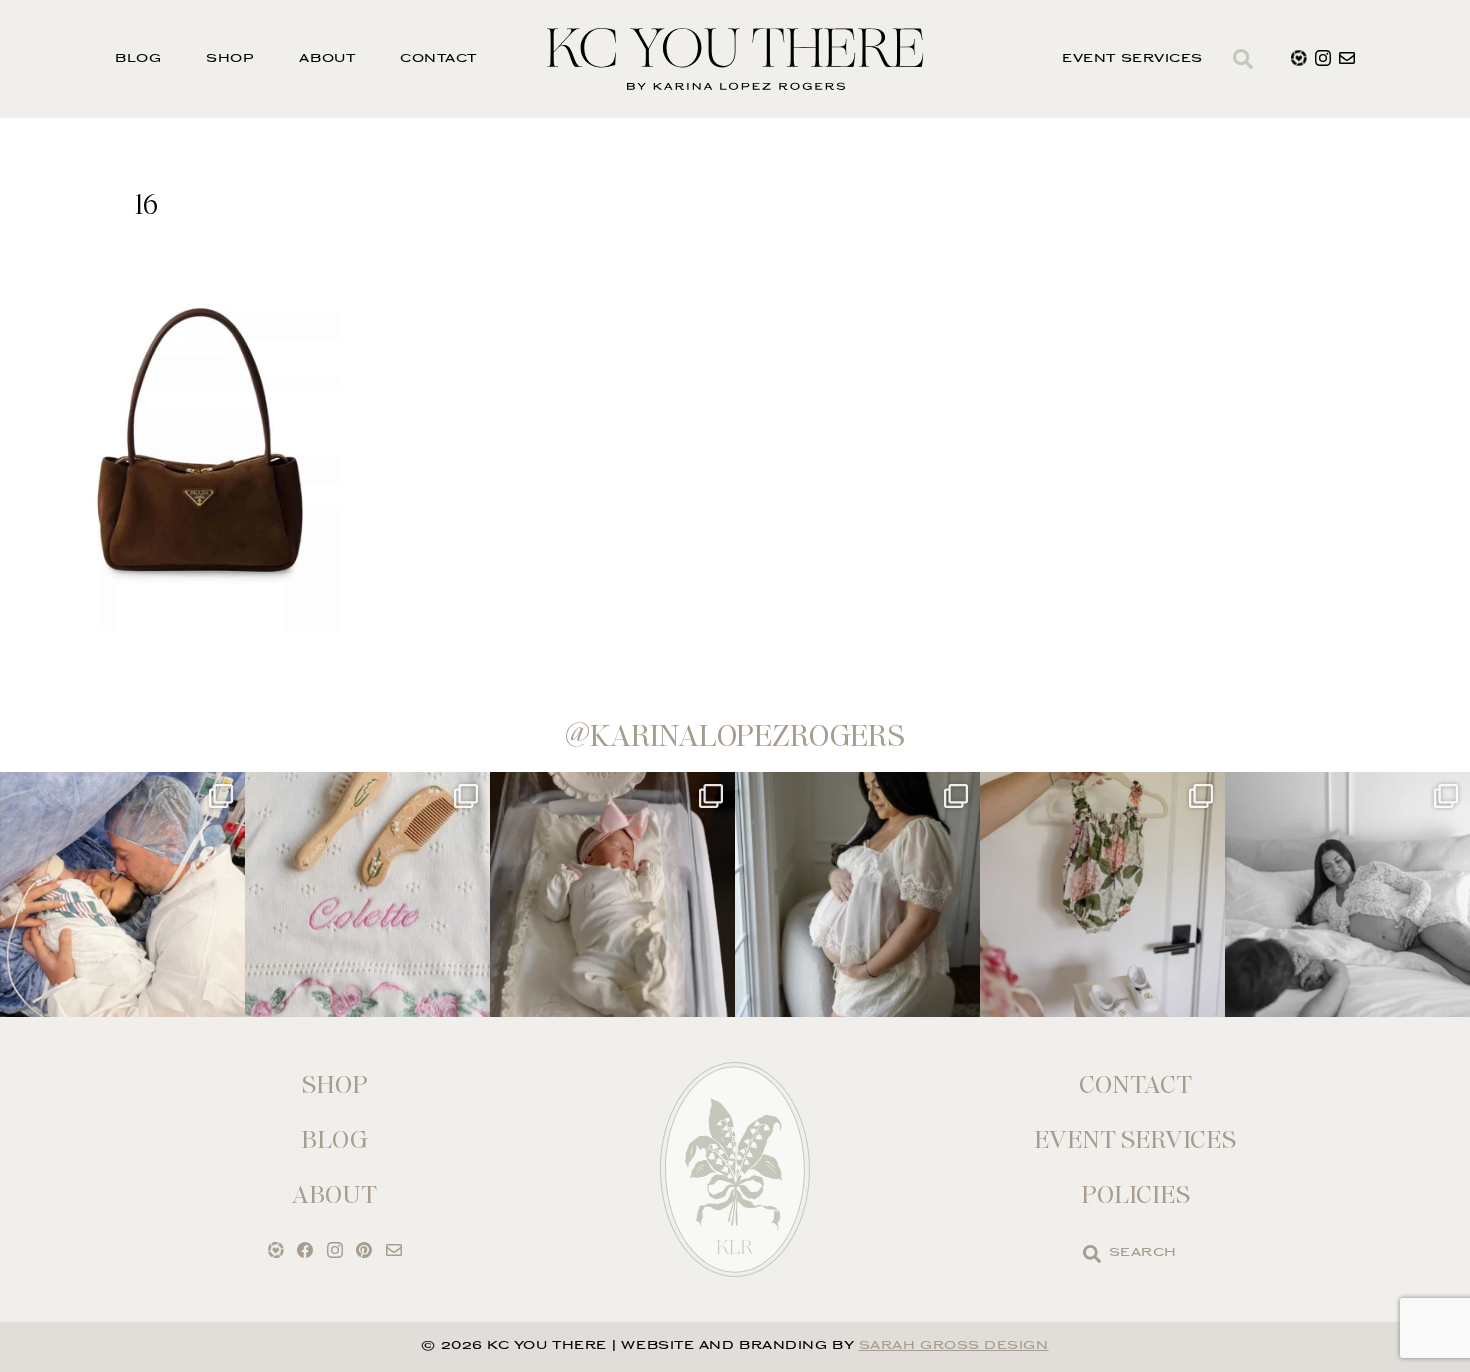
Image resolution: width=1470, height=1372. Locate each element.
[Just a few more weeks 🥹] (1347, 894)
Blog (138, 59)
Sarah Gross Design (954, 1346)
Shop (230, 59)
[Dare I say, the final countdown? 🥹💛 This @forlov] (857, 894)
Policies (1135, 1194)
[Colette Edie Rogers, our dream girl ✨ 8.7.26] (612, 894)
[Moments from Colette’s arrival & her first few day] (122, 894)
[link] (1092, 1254)
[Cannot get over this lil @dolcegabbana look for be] (1102, 894)
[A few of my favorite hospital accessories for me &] (367, 894)
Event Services (1132, 59)
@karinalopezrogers (735, 736)
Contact (438, 59)
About (327, 59)
